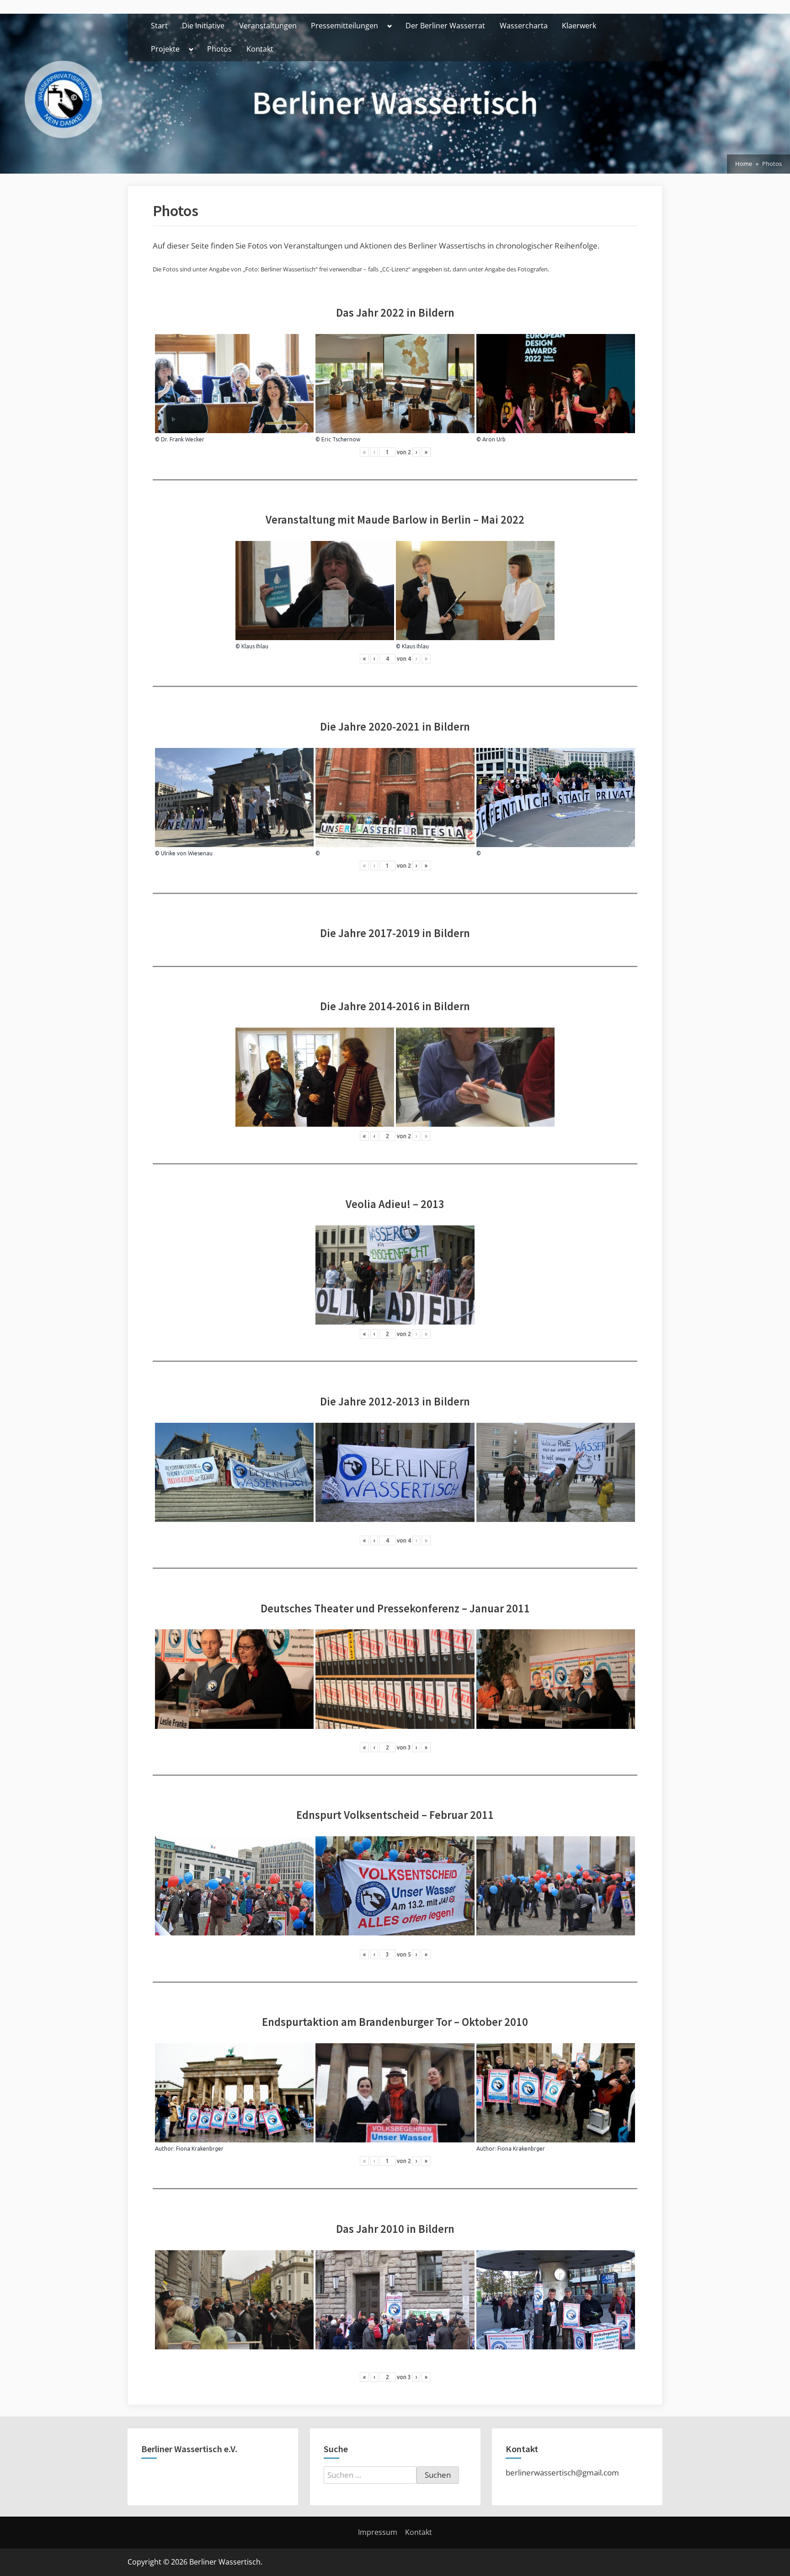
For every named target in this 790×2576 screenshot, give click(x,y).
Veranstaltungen (268, 26)
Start (159, 26)
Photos (219, 49)
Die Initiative (203, 26)
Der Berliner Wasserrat (445, 26)
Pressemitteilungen (344, 26)
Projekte (165, 49)
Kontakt (260, 49)
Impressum (378, 2532)
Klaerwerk (579, 26)
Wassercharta (524, 26)
